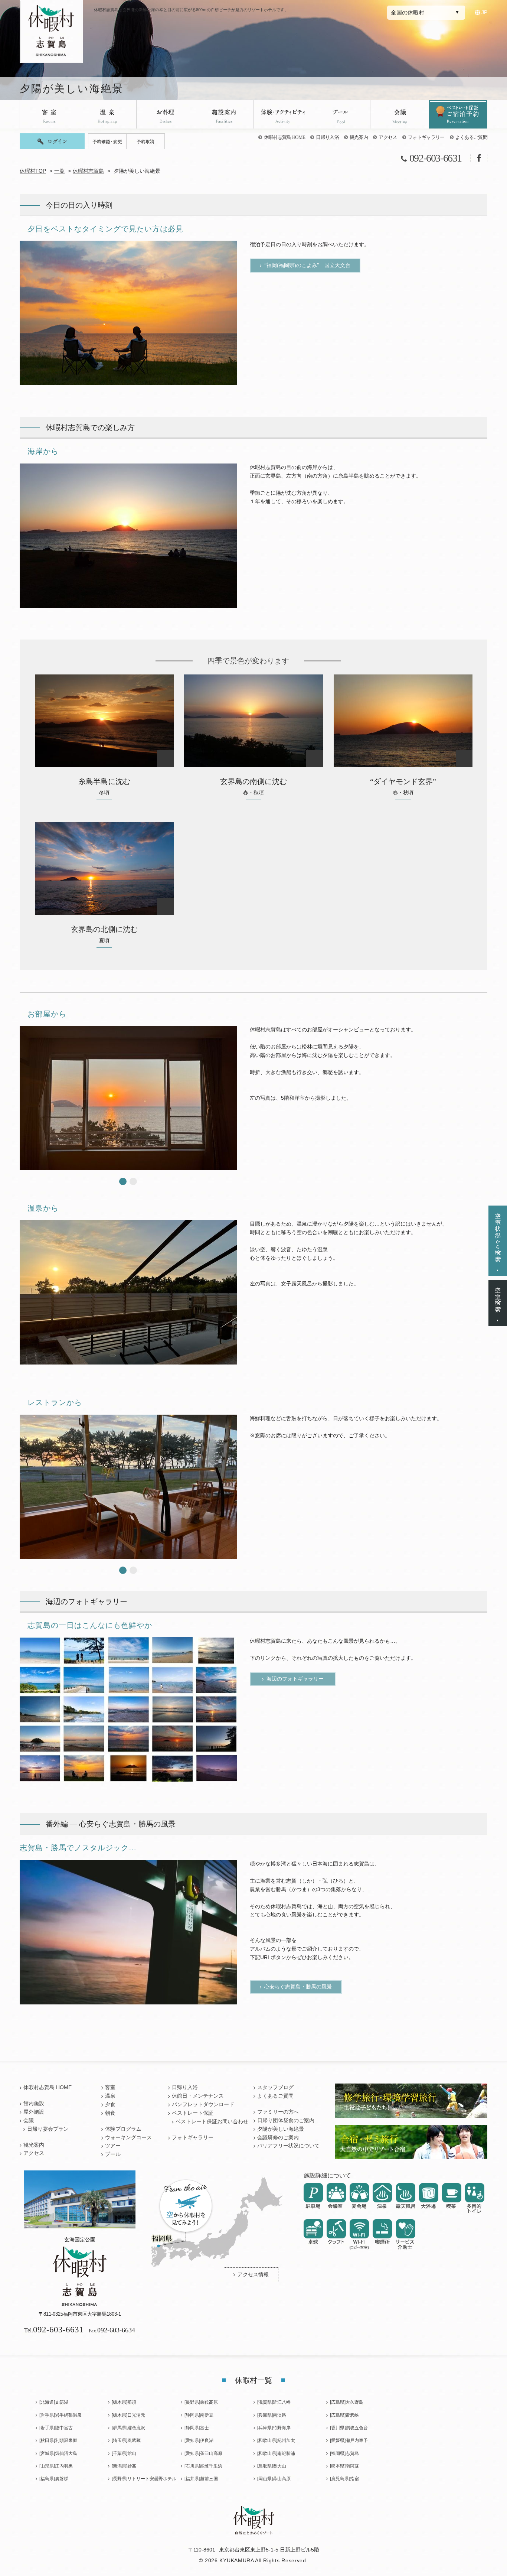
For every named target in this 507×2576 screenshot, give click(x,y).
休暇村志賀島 (88, 171)
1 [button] (123, 1181)
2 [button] (133, 1181)
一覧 (59, 171)
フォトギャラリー (426, 137)
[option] (128, 313)
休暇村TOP (33, 171)
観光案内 (359, 137)
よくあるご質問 (471, 137)
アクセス (388, 137)
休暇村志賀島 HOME (285, 137)
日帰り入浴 (327, 137)
